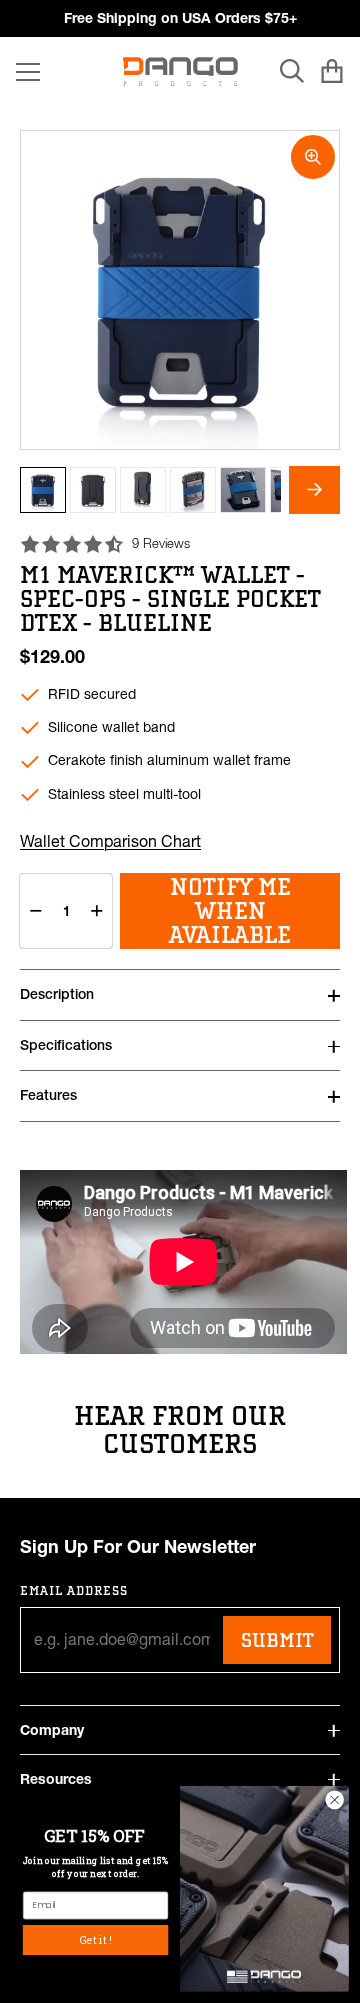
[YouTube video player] (183, 1262)
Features (48, 1095)
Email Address (74, 1590)
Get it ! (95, 1939)
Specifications (66, 1045)
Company (52, 1730)
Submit (277, 1640)
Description (57, 994)
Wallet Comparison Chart (110, 841)
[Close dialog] (335, 1800)
